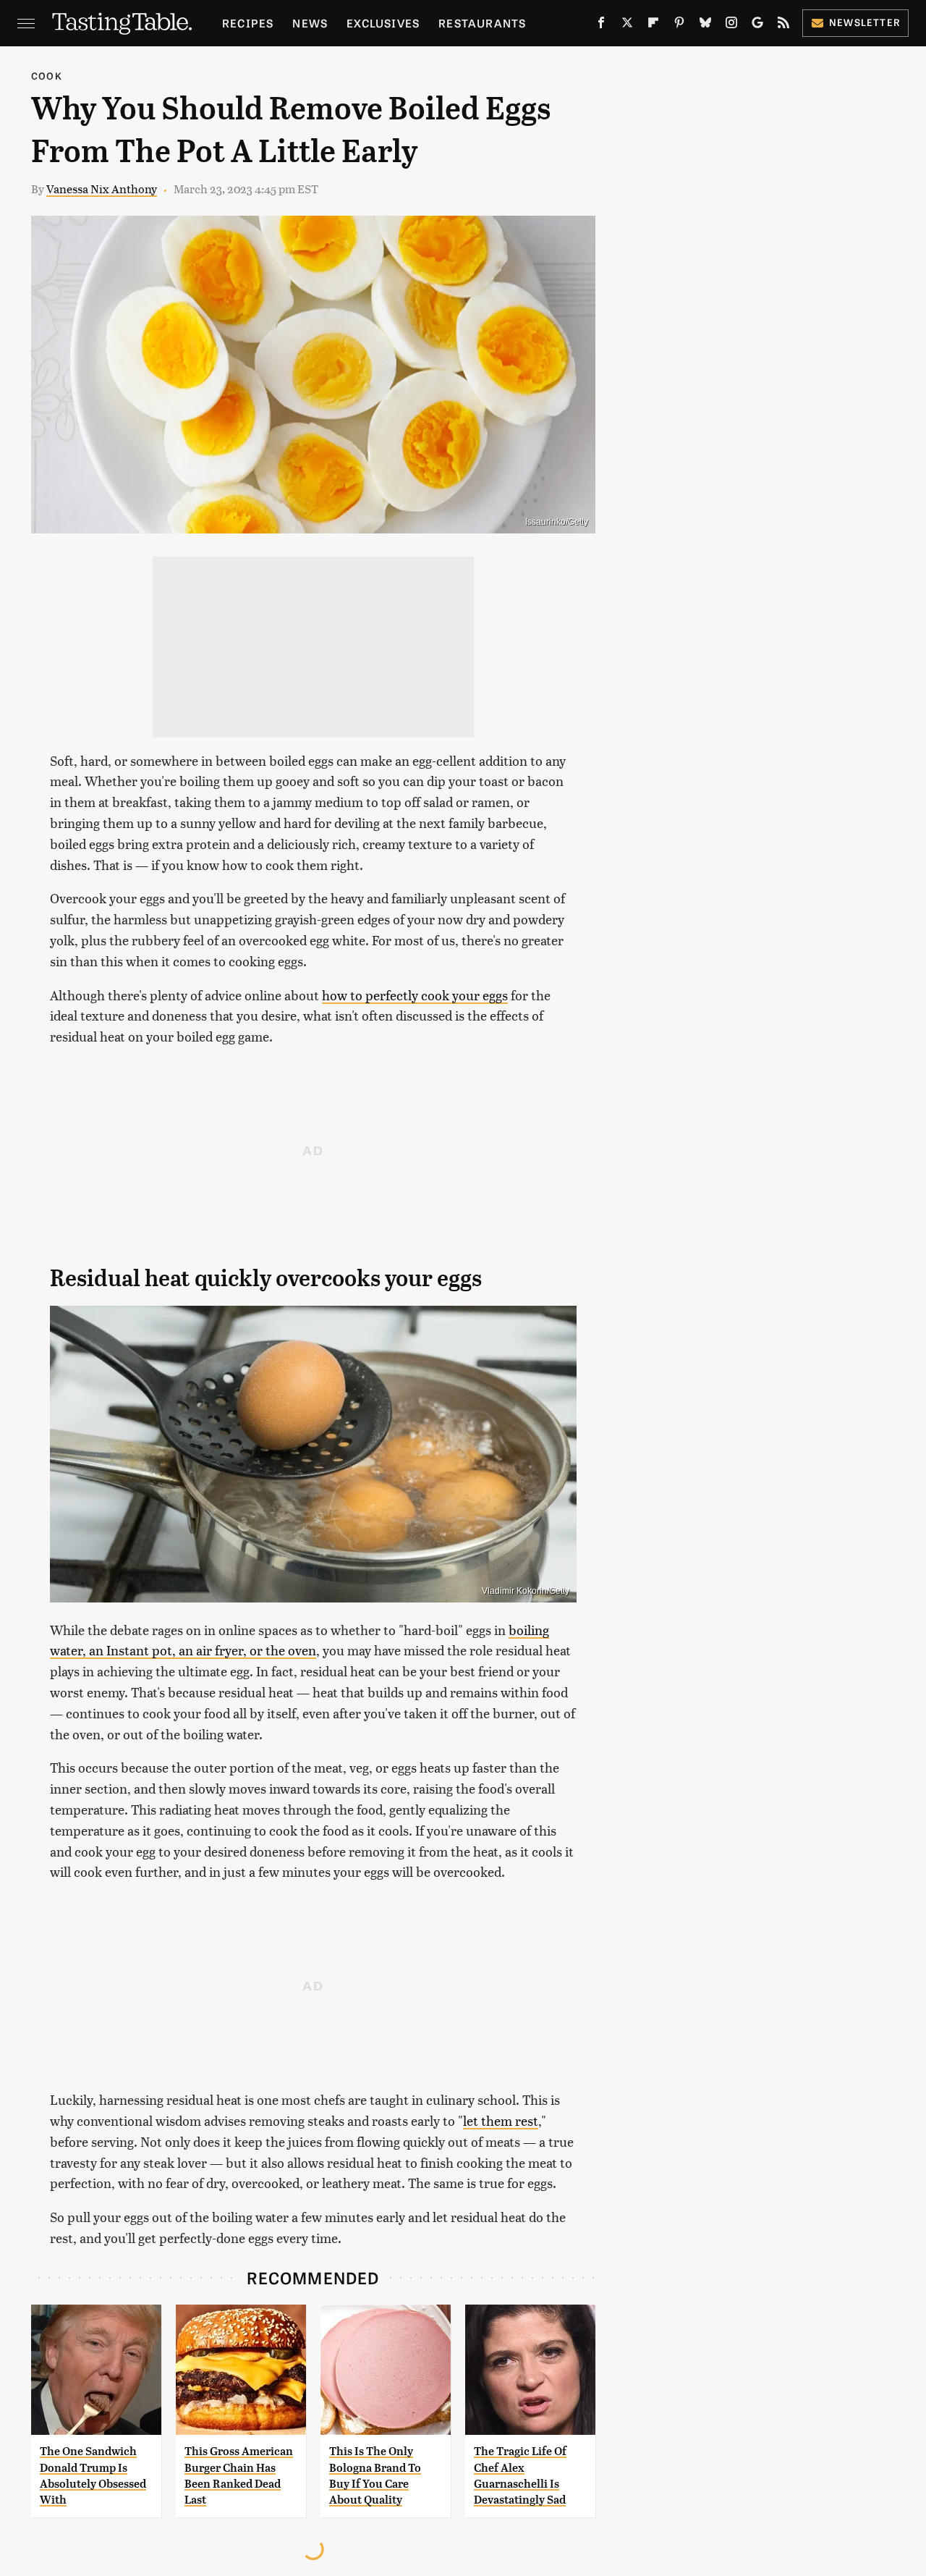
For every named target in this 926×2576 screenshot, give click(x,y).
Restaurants (482, 23)
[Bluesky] (705, 25)
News (310, 23)
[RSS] (783, 25)
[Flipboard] (653, 25)
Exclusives (383, 23)
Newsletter (865, 22)
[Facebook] (601, 25)
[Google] (757, 25)
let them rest (501, 2120)
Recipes (248, 23)
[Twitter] (627, 25)
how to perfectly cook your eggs (415, 995)
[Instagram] (731, 25)
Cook (47, 76)
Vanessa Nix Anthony (102, 189)
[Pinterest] (679, 25)
